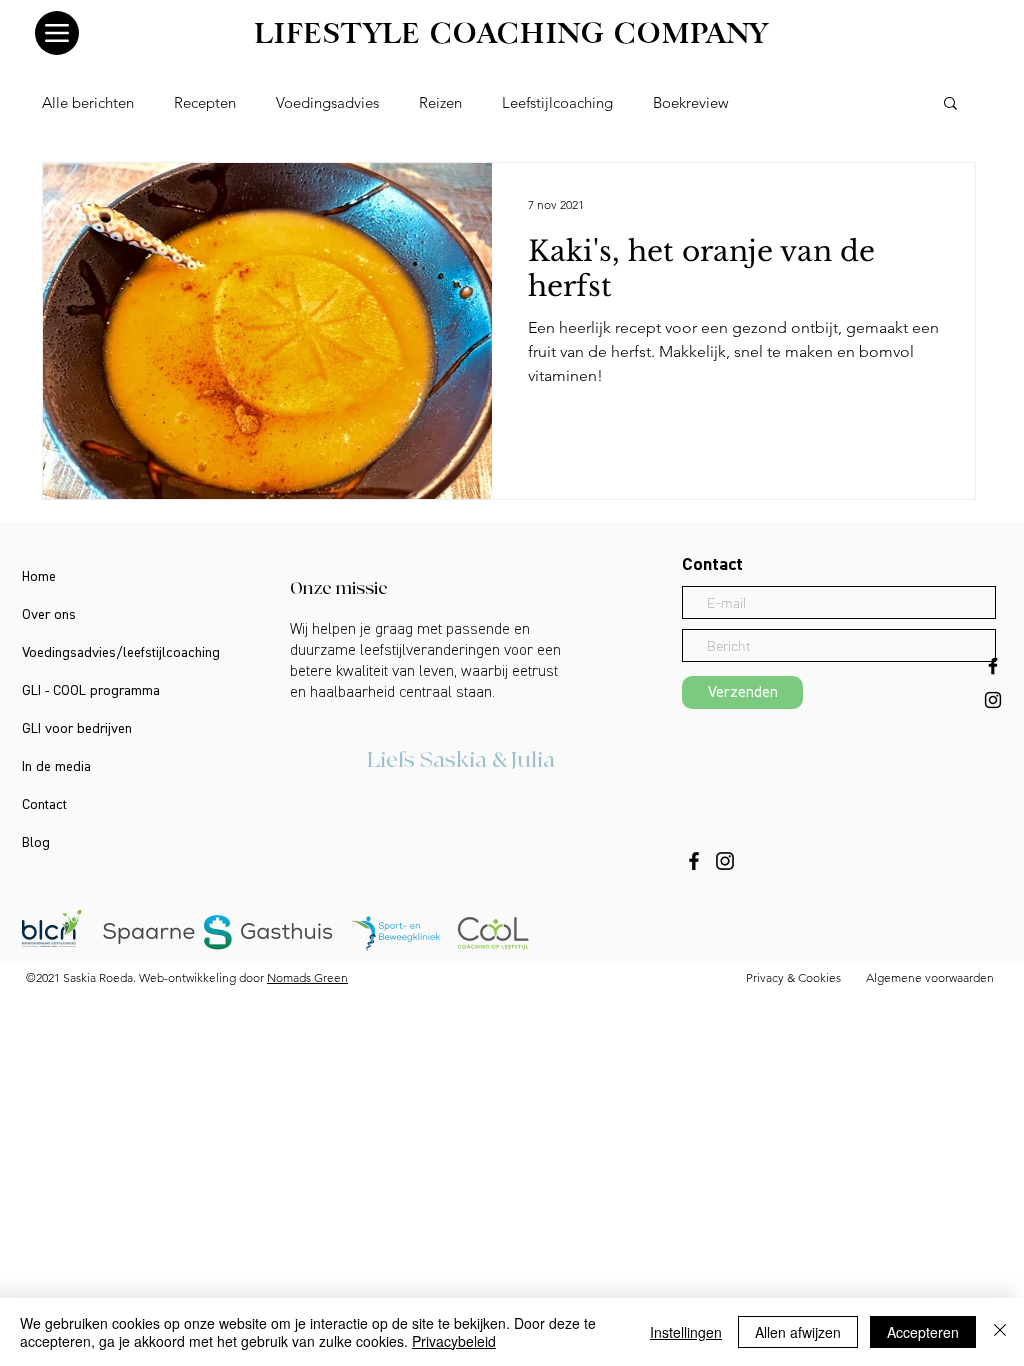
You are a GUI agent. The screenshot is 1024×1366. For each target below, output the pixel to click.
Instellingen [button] (686, 1332)
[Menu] (57, 33)
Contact (44, 805)
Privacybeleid (454, 1341)
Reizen (440, 102)
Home (39, 577)
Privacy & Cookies (793, 977)
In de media (56, 767)
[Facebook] (694, 861)
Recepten (205, 102)
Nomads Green (307, 977)
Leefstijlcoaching (557, 102)
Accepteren (923, 1332)
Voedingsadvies (327, 102)
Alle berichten (88, 102)
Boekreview (691, 102)
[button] (950, 104)
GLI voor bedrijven (77, 729)
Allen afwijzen (798, 1332)
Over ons (49, 615)
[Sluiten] (1000, 1332)
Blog (36, 843)
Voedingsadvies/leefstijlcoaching (121, 653)
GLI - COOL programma (91, 691)
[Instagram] (725, 861)
